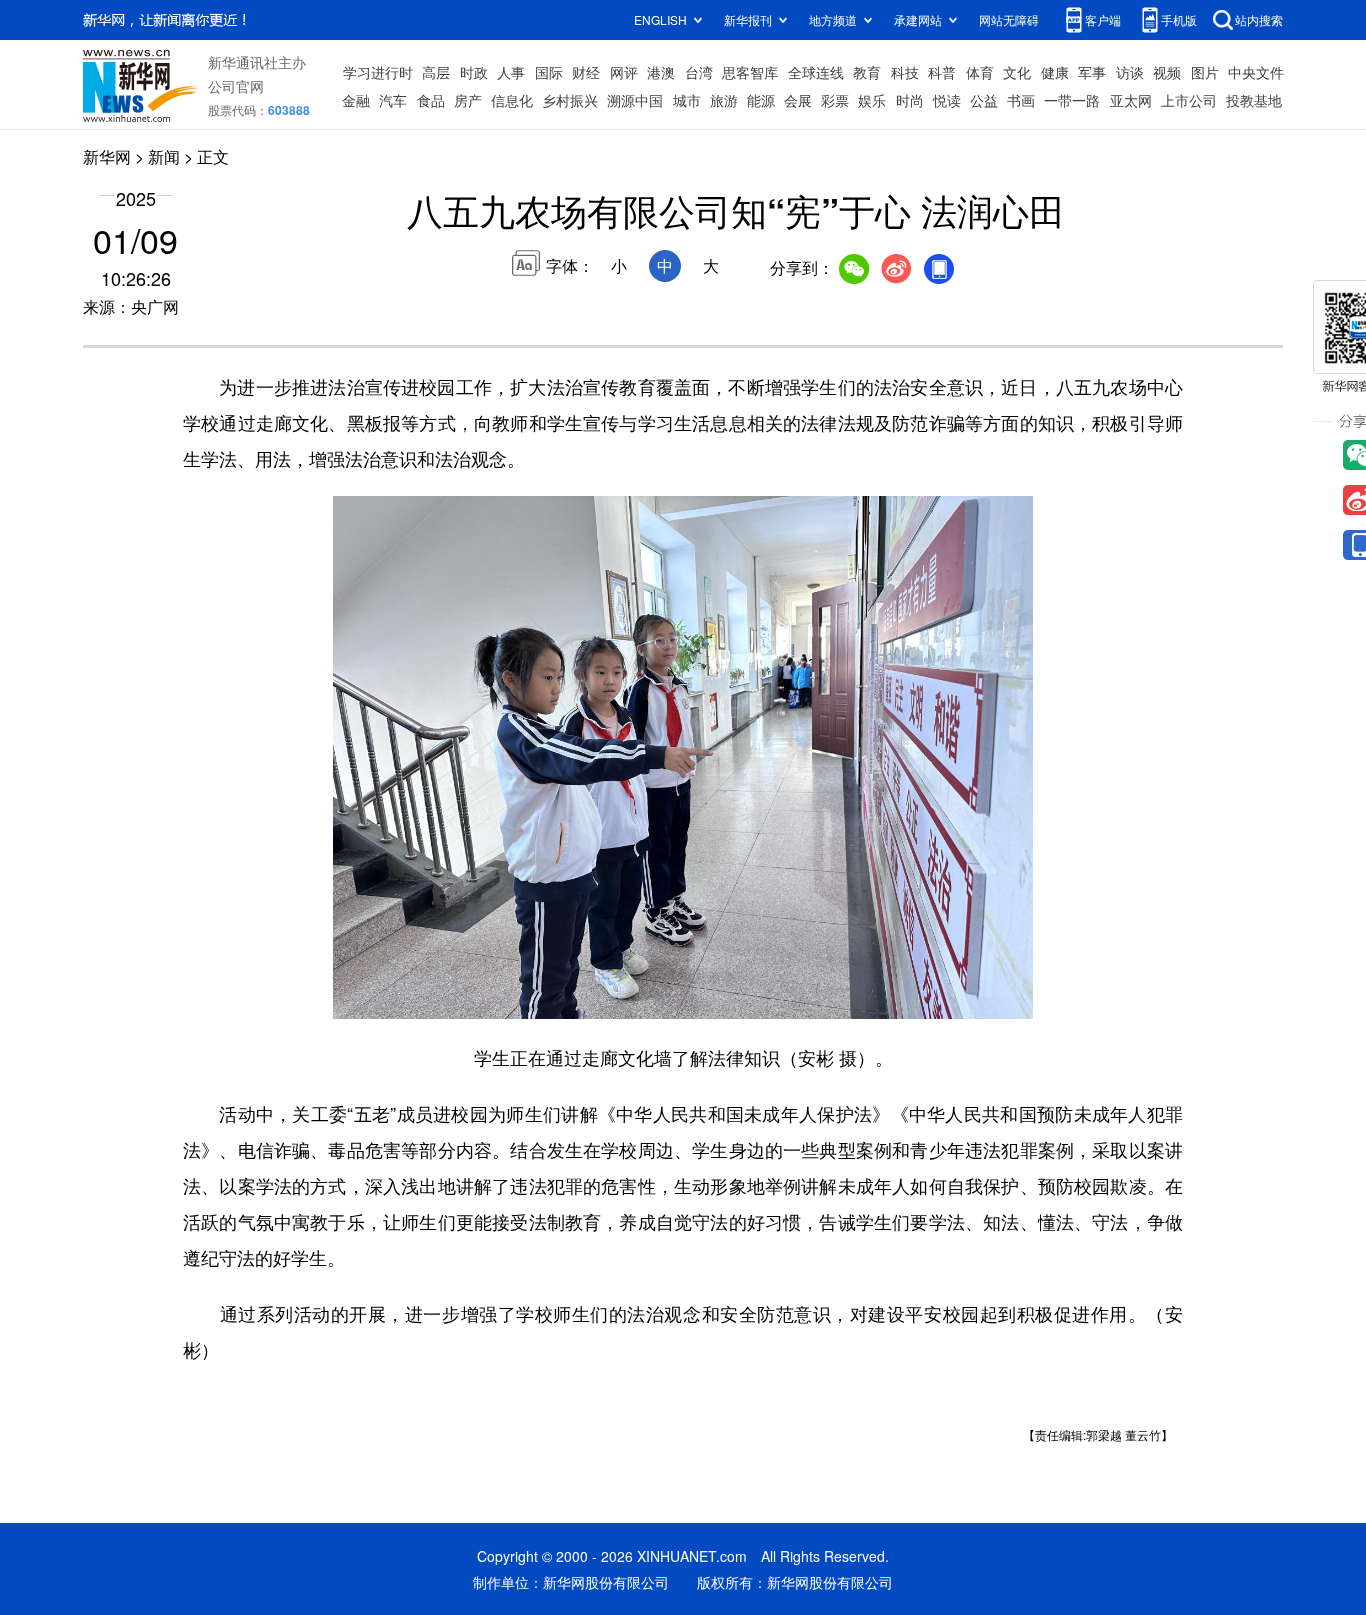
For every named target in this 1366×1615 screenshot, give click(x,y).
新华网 (107, 156)
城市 (687, 100)
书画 (1021, 100)
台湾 (699, 72)
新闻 (164, 156)
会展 (798, 100)
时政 (474, 72)
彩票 (835, 100)
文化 (1017, 72)
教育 (867, 72)
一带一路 (1072, 100)
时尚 (910, 100)
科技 (905, 72)
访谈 (1130, 72)
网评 (624, 72)
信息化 (512, 100)
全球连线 (816, 72)
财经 (586, 72)
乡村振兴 (570, 100)
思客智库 (750, 72)
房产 (468, 100)
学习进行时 (378, 72)
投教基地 (1254, 100)
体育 (980, 72)
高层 (436, 72)
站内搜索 (1259, 19)
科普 (942, 72)
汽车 (393, 100)
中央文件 (1256, 72)
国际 (549, 72)
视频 (1167, 72)
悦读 (947, 100)
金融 (356, 100)
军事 (1092, 72)
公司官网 (236, 86)
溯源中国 (635, 100)
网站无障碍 (1009, 19)
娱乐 (872, 100)
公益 (984, 100)
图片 (1205, 72)
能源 (761, 100)
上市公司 (1189, 100)
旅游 (724, 100)
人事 (511, 72)
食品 (431, 100)
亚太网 (1131, 100)
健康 (1055, 72)
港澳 (661, 72)
